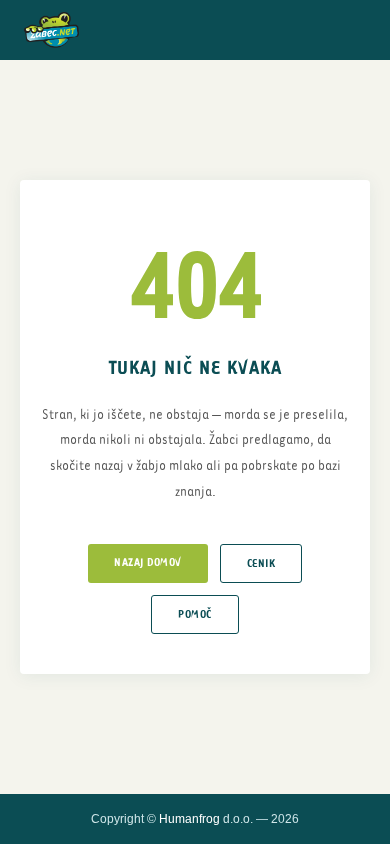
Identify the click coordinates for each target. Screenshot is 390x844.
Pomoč (195, 614)
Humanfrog (189, 819)
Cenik (261, 563)
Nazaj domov (148, 562)
